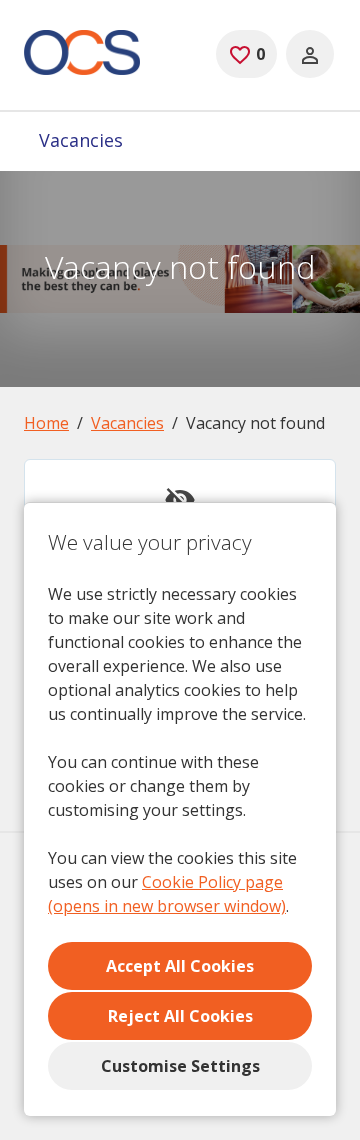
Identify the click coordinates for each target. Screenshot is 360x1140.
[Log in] (310, 54)
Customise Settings (180, 1066)
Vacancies (81, 140)
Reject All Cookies (180, 1016)
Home (46, 423)
